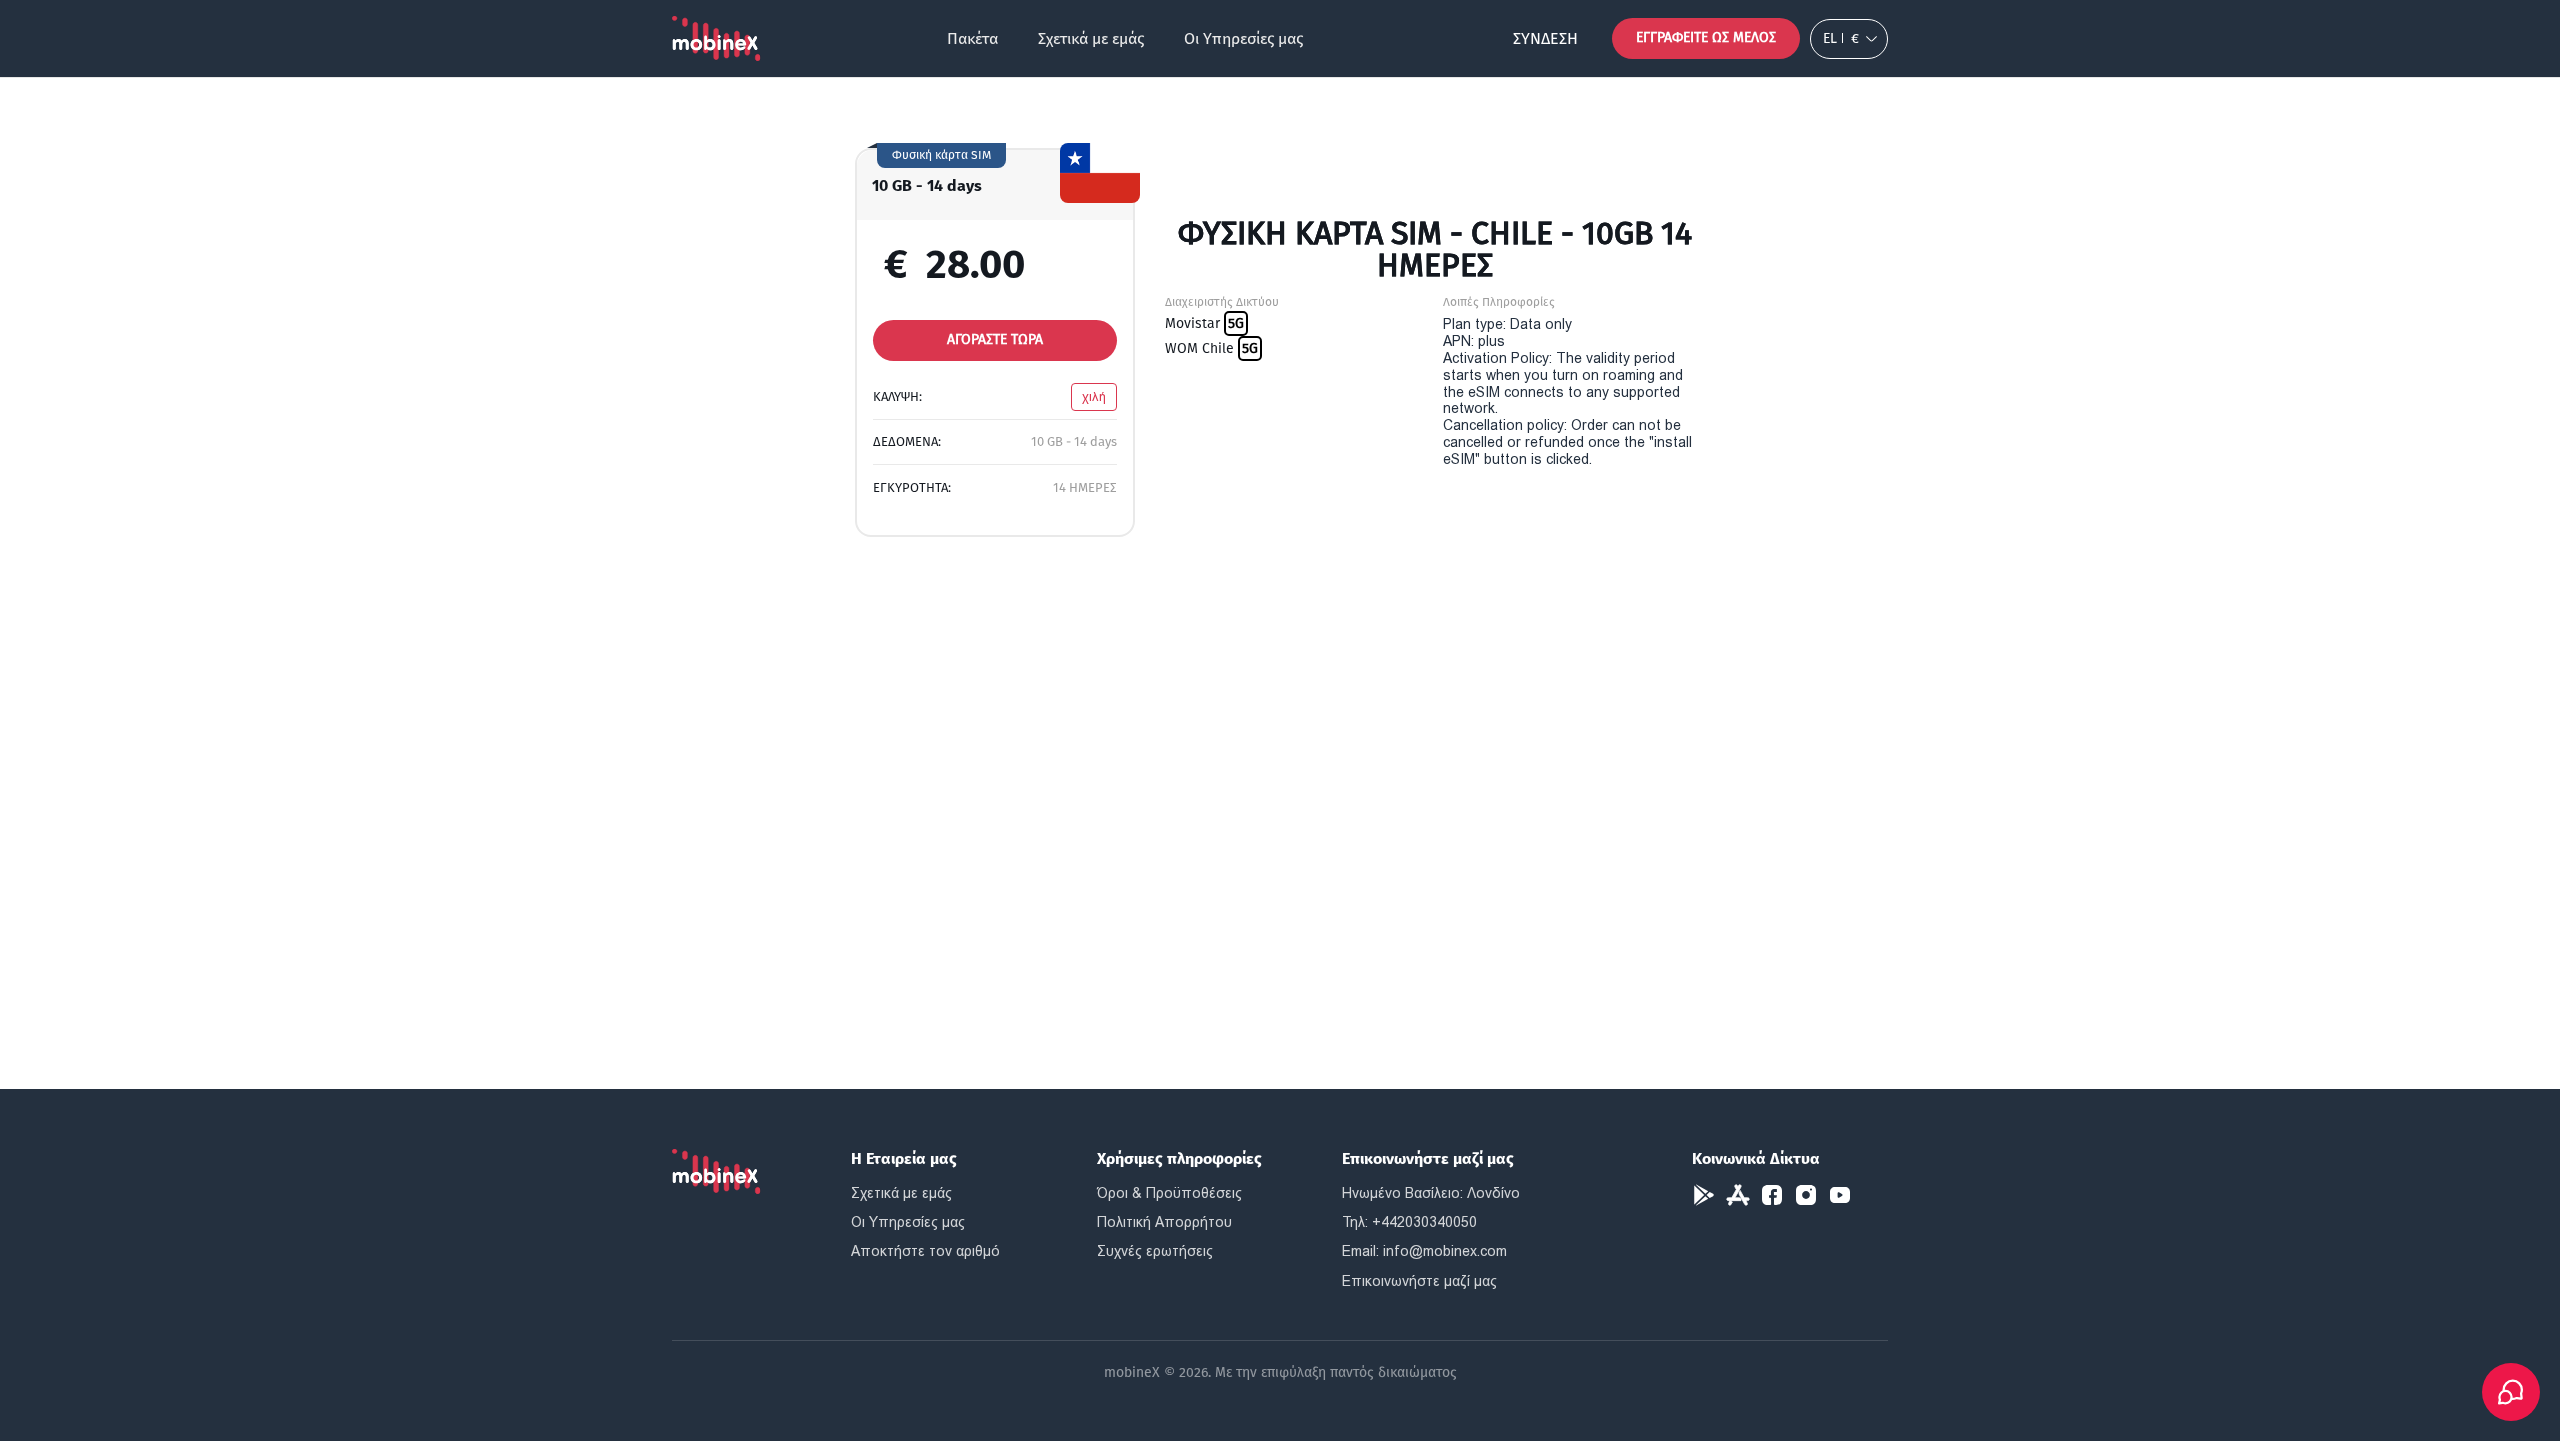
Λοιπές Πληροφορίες (1499, 302)
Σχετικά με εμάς (1091, 38)
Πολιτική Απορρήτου (1164, 1222)
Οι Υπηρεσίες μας (1243, 38)
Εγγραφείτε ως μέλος (1706, 37)
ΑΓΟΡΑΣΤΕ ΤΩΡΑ (995, 339)
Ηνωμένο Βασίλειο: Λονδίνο (1431, 1193)
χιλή (1094, 396)
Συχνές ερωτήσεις (1155, 1251)
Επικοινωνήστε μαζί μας (1419, 1281)
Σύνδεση (1545, 38)
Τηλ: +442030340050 (1409, 1222)
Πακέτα (972, 38)
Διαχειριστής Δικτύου (1222, 302)
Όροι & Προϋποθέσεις (1169, 1193)
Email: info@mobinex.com (1424, 1251)
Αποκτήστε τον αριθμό (925, 1251)
